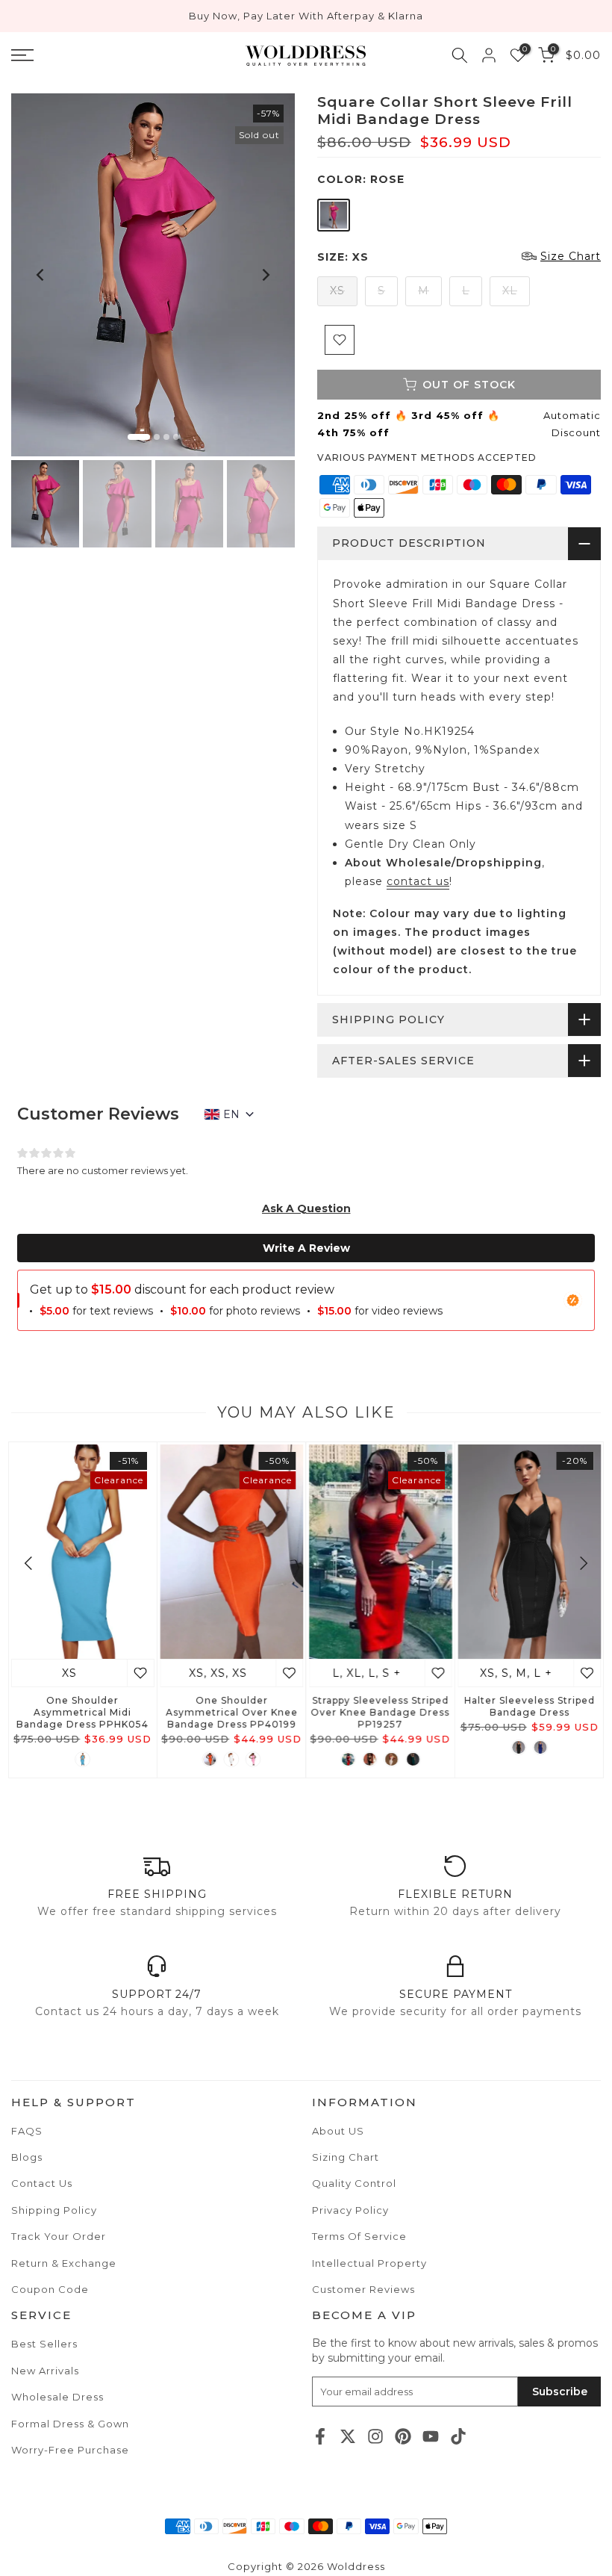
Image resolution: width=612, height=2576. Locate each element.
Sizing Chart (346, 2157)
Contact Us (42, 2183)
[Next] (265, 275)
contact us (418, 881)
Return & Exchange (64, 2263)
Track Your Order (59, 2236)
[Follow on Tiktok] (458, 2436)
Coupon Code (50, 2289)
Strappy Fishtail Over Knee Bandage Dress (231, 1707)
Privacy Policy (350, 2210)
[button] (306, 1208)
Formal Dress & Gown (70, 2424)
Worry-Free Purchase (70, 2450)
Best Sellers (44, 2344)
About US (338, 2131)
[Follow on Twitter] (348, 2436)
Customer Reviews (363, 2289)
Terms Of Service (359, 2236)
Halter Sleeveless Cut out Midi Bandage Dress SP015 (380, 1707)
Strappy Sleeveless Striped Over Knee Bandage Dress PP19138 (83, 1713)
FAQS (27, 2131)
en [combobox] (231, 1114)
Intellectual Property (369, 2263)
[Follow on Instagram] (375, 2436)
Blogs (27, 2157)
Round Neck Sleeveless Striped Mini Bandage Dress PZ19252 (530, 1713)
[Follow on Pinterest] (403, 2436)
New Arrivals (45, 2371)
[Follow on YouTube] (431, 2436)
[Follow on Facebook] (320, 2436)
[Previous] (41, 275)
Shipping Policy (54, 2210)
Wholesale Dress (57, 2397)
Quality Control (354, 2183)
